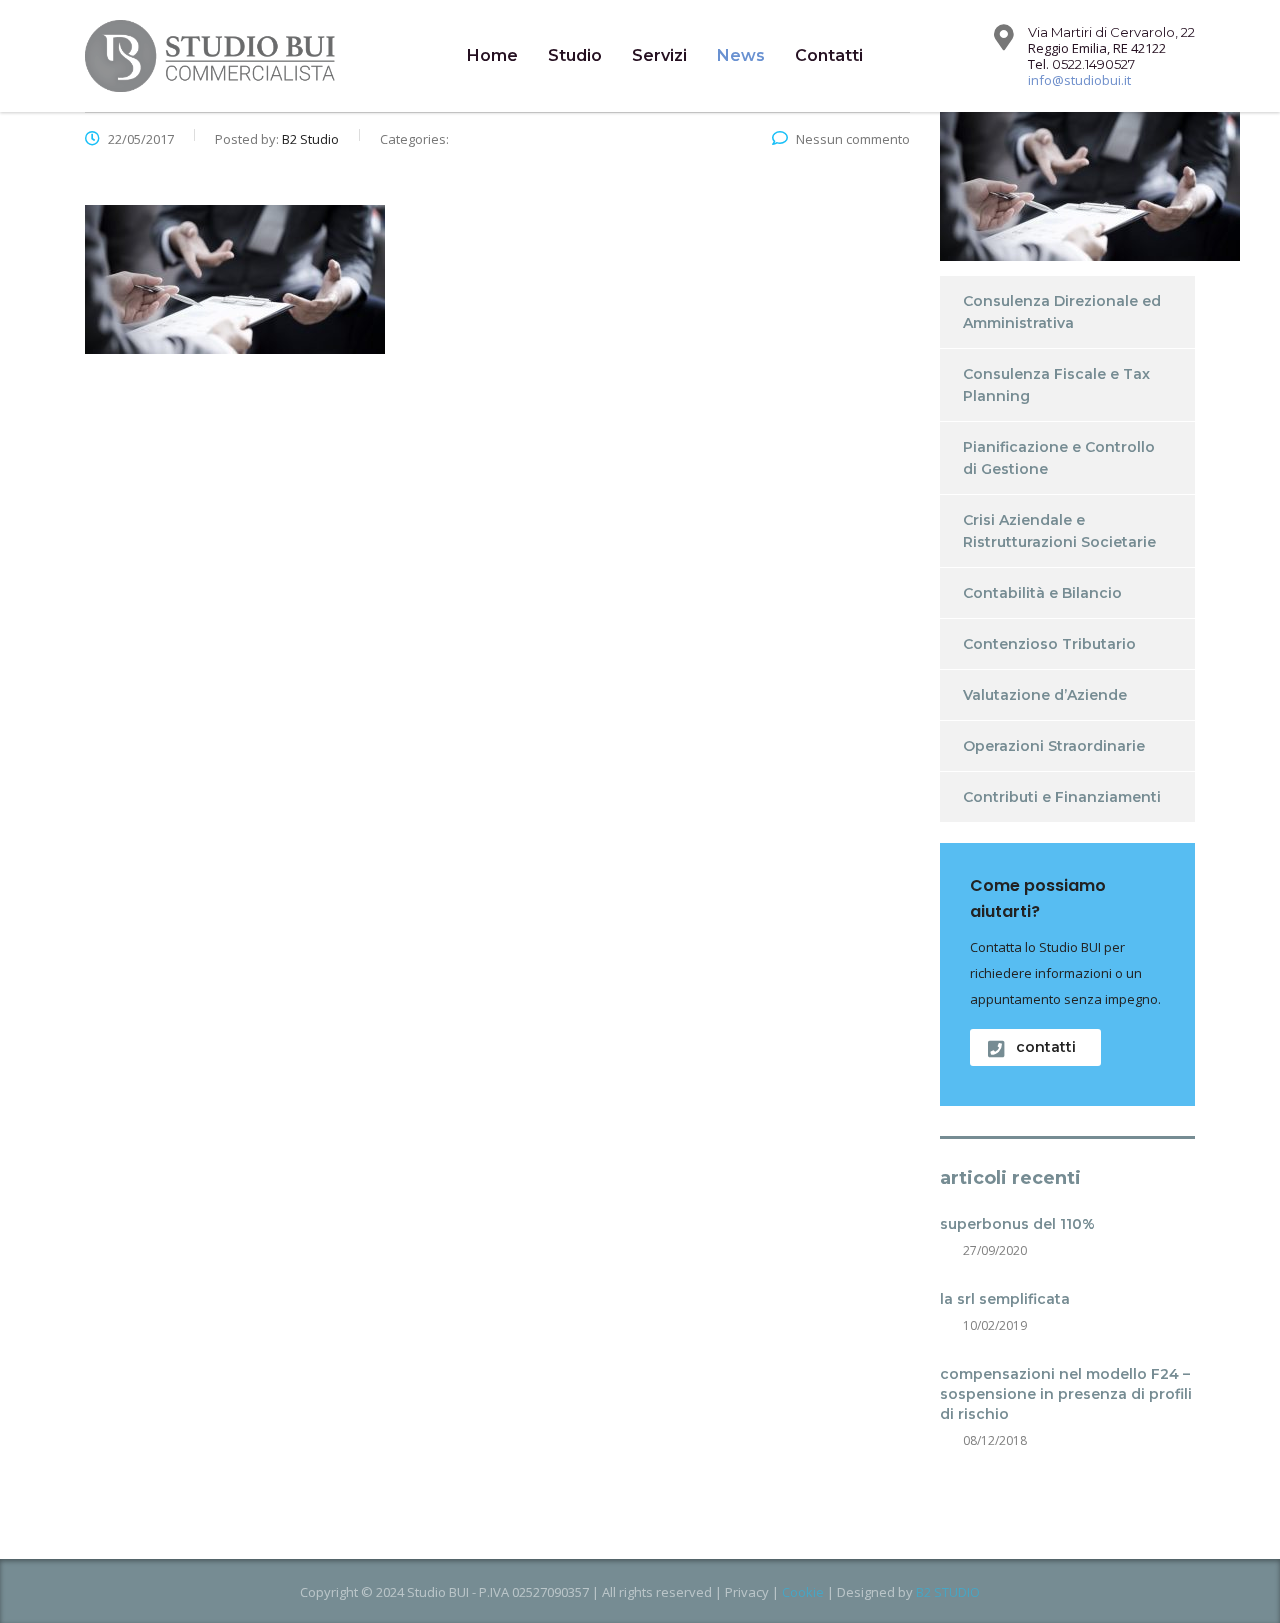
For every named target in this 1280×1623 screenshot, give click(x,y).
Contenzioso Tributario (1049, 644)
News (741, 55)
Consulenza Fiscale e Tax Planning (1056, 385)
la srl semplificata (1005, 1299)
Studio (575, 55)
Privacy (747, 1592)
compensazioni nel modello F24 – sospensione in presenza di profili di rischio (1066, 1394)
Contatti (829, 55)
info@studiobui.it (1079, 80)
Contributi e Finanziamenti (1062, 797)
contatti (1046, 1047)
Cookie (803, 1592)
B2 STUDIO (948, 1592)
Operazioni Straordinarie (1054, 746)
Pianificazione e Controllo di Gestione (1059, 458)
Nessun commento (853, 139)
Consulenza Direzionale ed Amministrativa (1062, 312)
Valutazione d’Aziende (1045, 695)
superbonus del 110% (1017, 1224)
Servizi (659, 55)
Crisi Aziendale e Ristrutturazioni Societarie (1059, 531)
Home (492, 55)
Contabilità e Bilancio (1042, 593)
